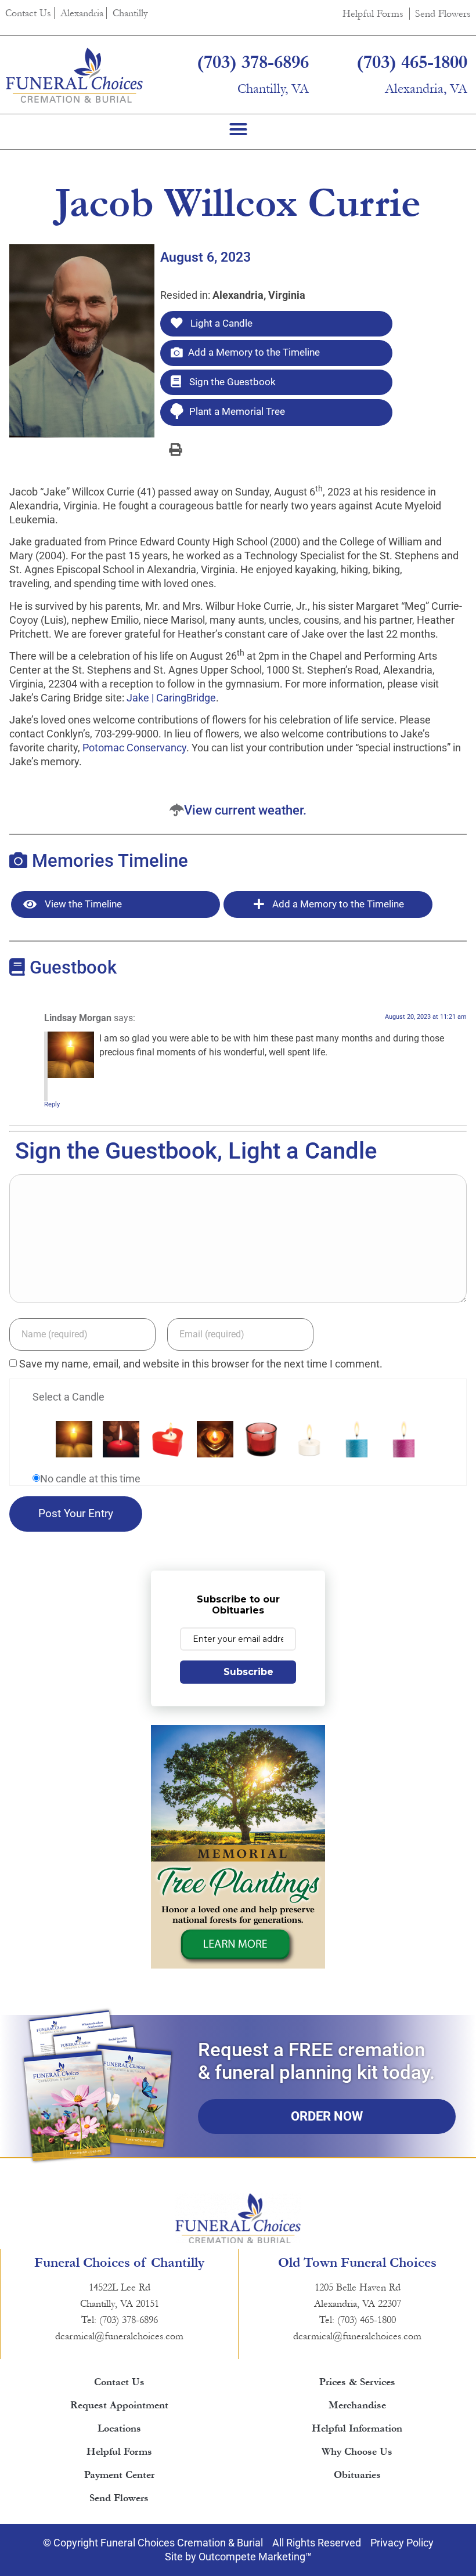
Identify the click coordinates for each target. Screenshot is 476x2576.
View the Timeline (82, 904)
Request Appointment (119, 2405)
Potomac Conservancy (134, 748)
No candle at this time (90, 1479)
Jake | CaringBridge (171, 698)
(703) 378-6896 (253, 62)
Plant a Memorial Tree (237, 411)
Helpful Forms (373, 14)
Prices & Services (357, 2382)
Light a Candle (220, 323)
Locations (119, 2428)
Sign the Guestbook (231, 382)
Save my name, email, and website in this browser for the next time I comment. (201, 1364)
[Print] (175, 449)
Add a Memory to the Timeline (254, 352)
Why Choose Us (357, 2452)
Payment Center (119, 2475)
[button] (238, 129)
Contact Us (28, 13)
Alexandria (82, 13)
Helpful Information (357, 2428)
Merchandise (357, 2405)
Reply (52, 1104)
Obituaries (357, 2475)
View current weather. (245, 810)
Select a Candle (68, 1397)
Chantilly (130, 13)
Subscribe (248, 1672)
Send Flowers (443, 14)
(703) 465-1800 (412, 62)
